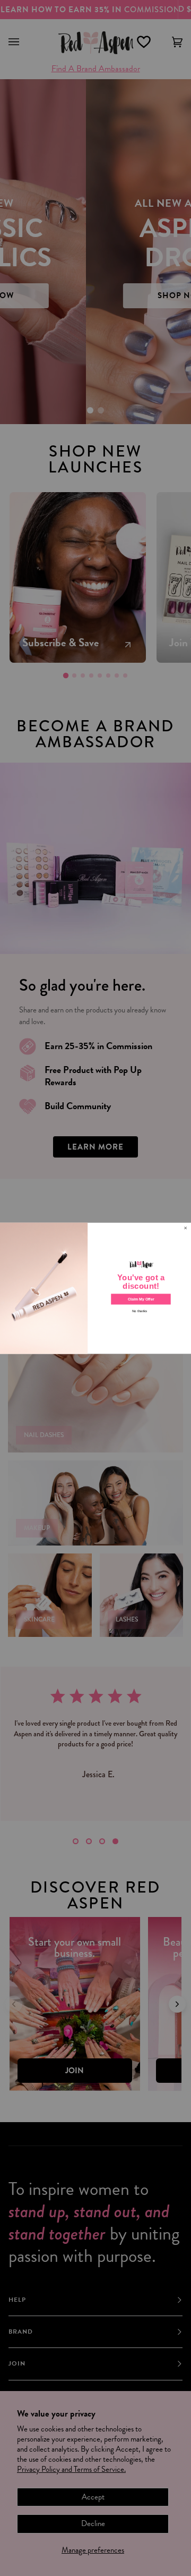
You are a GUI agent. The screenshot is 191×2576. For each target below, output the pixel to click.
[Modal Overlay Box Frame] (95, 1288)
